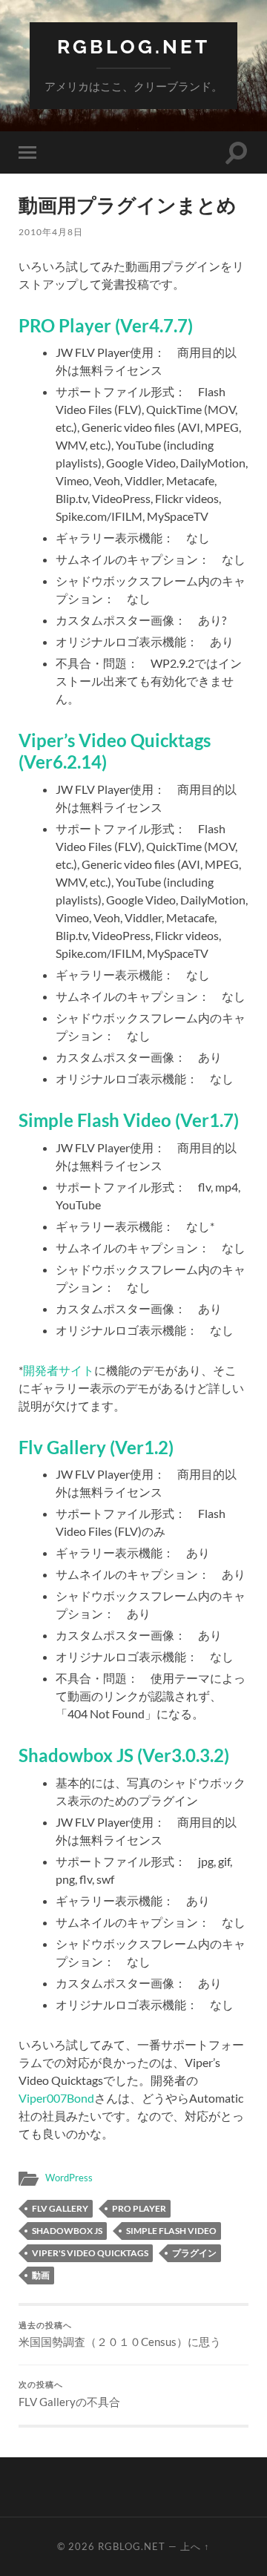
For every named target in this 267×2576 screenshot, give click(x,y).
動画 (41, 2275)
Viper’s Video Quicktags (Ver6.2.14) (115, 751)
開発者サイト (59, 1370)
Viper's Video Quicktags (90, 2253)
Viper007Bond (56, 2098)
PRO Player (139, 2208)
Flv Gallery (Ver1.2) (96, 1447)
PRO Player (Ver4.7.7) (106, 325)
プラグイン (194, 2253)
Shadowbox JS (67, 2231)
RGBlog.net (133, 46)
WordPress (69, 2178)
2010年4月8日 (51, 232)
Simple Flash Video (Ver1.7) (129, 1120)
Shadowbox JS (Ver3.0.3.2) (124, 1755)
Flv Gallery (60, 2208)
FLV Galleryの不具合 (69, 2394)
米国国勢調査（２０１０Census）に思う (120, 2335)
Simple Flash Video (171, 2231)
